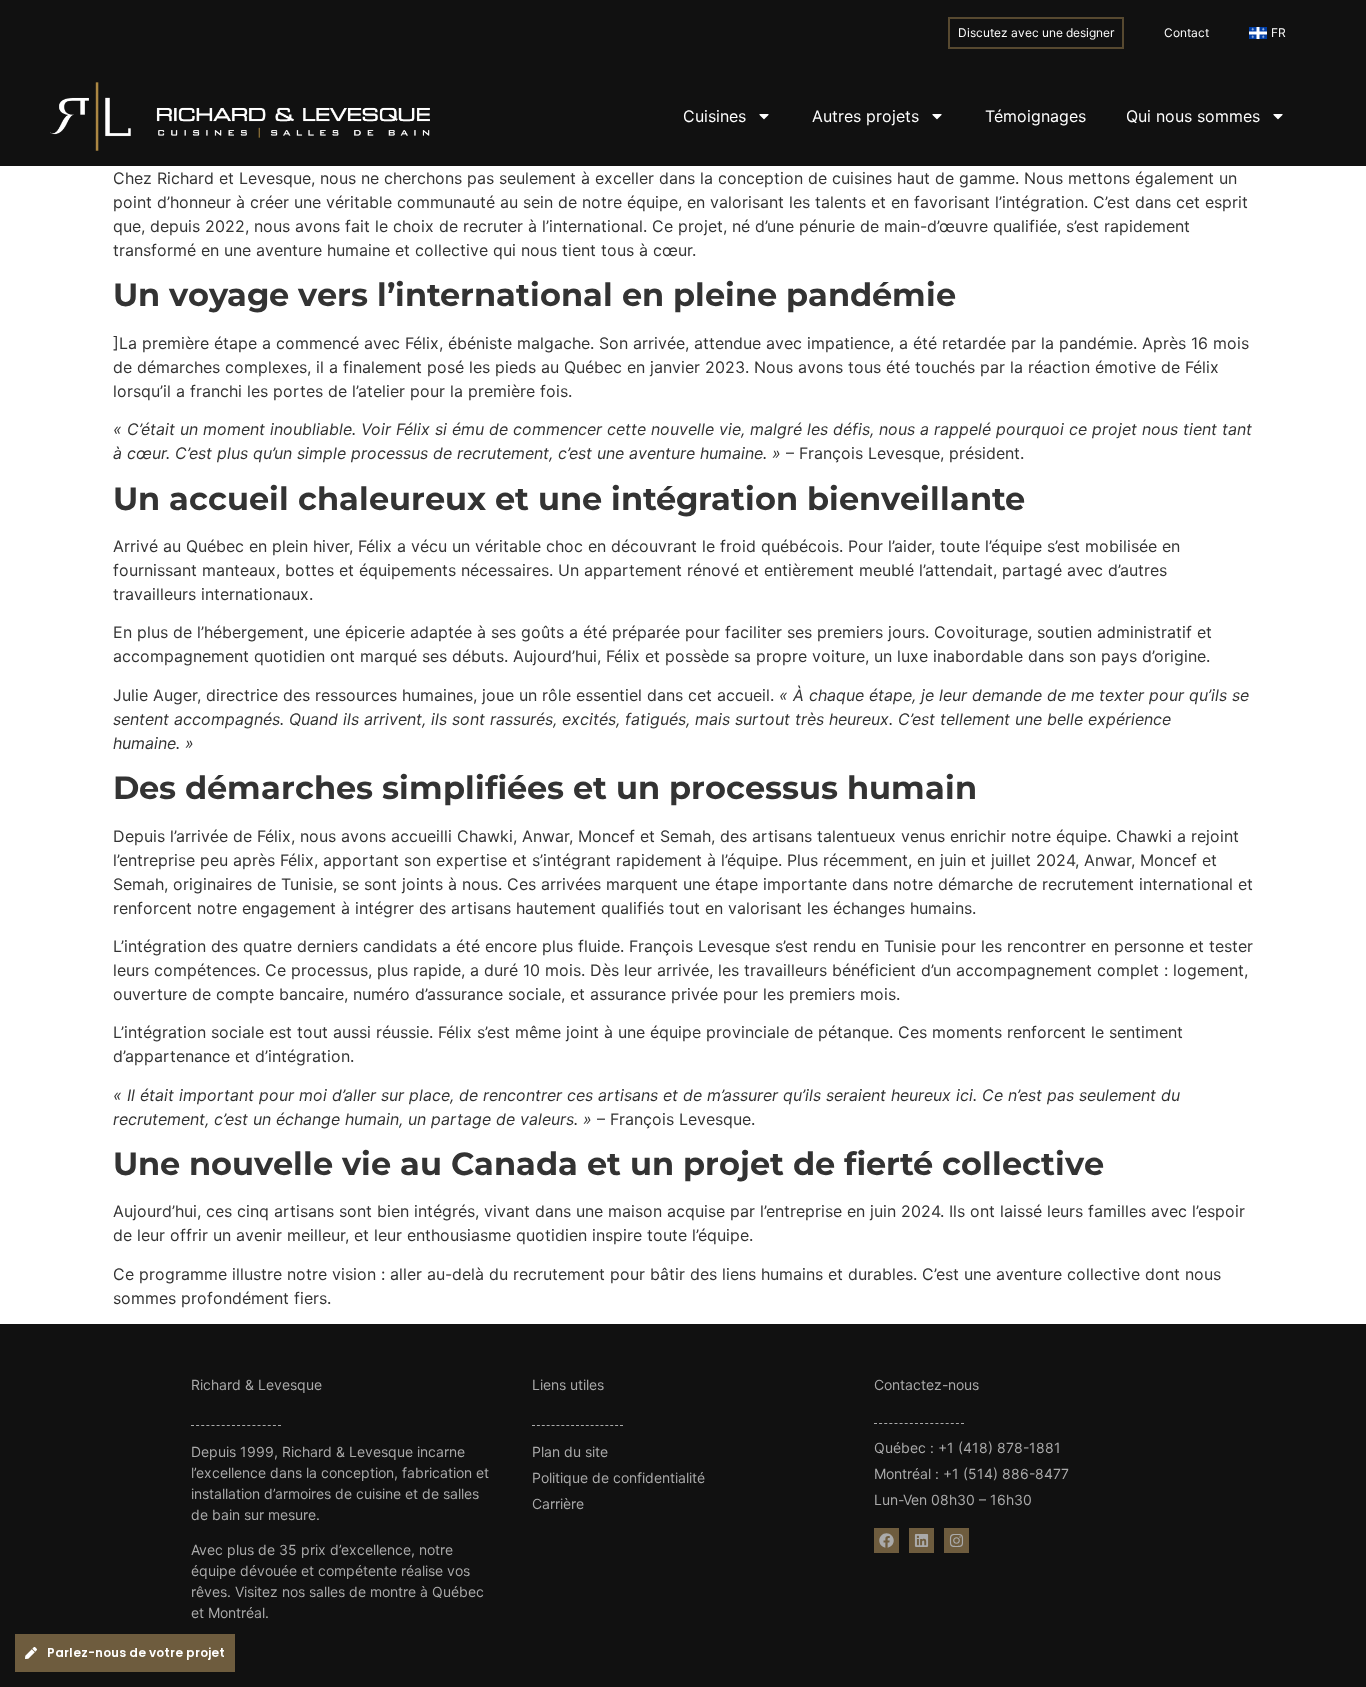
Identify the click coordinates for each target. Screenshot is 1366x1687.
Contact (1186, 32)
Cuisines (714, 116)
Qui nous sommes (1193, 116)
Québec (900, 1447)
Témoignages (1035, 116)
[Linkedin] (921, 1540)
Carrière (558, 1503)
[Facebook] (886, 1540)
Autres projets (865, 116)
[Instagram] (956, 1540)
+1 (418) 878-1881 (999, 1447)
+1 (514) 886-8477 (1006, 1473)
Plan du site (570, 1451)
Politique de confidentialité (618, 1477)
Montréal (902, 1473)
